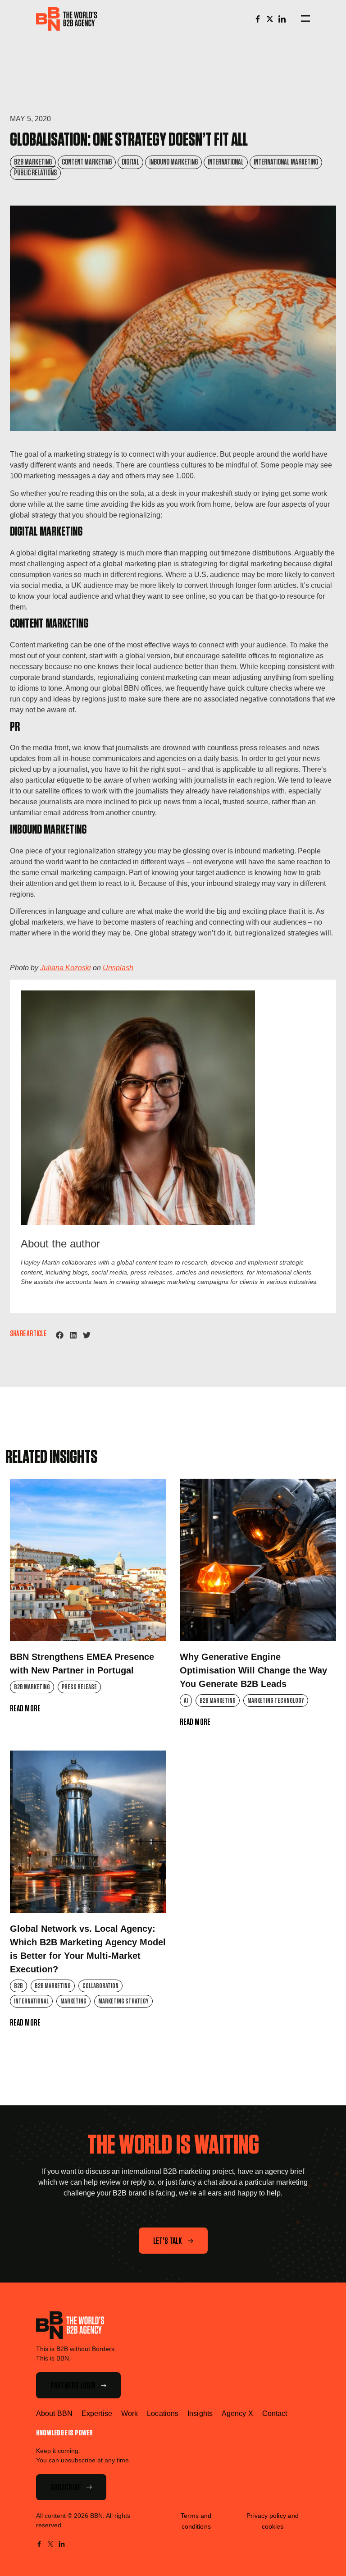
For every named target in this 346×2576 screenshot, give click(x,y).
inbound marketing (173, 162)
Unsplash (118, 968)
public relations (35, 173)
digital (130, 162)
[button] (60, 1335)
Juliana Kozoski (66, 968)
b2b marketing (33, 162)
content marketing (87, 162)
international (226, 162)
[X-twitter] (270, 19)
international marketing (286, 162)
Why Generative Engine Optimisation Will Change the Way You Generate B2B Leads (253, 1670)
